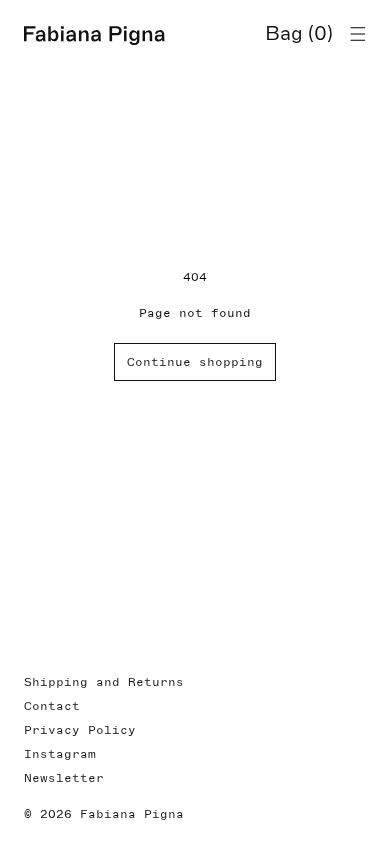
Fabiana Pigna (132, 814)
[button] (358, 34)
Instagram (60, 754)
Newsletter (64, 778)
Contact (52, 706)
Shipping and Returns (104, 682)
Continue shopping (195, 362)
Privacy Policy (80, 730)
